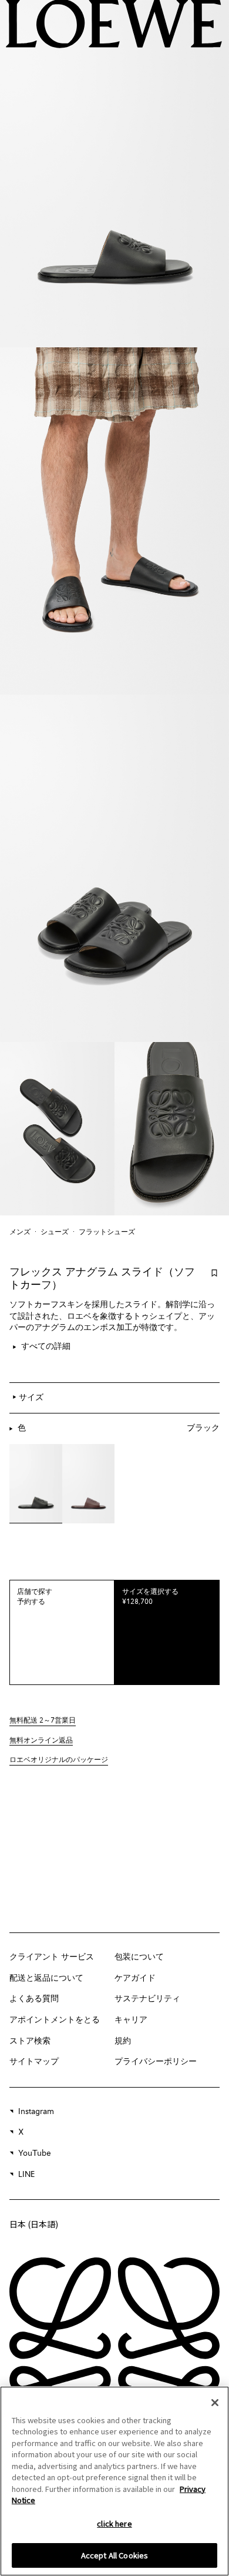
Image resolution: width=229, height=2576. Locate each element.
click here (114, 2523)
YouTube (35, 2153)
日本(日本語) (34, 2224)
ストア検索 (30, 2041)
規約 (123, 2041)
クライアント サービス (52, 1957)
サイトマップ (34, 2062)
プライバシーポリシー (156, 2062)
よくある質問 (34, 1999)
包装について (139, 1957)
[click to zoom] (114, 174)
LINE (26, 2175)
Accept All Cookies (114, 2555)
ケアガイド (135, 1978)
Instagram (36, 2112)
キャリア (131, 2020)
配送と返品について (46, 1978)
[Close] (215, 2403)
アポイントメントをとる (55, 2020)
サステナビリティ (147, 1999)
